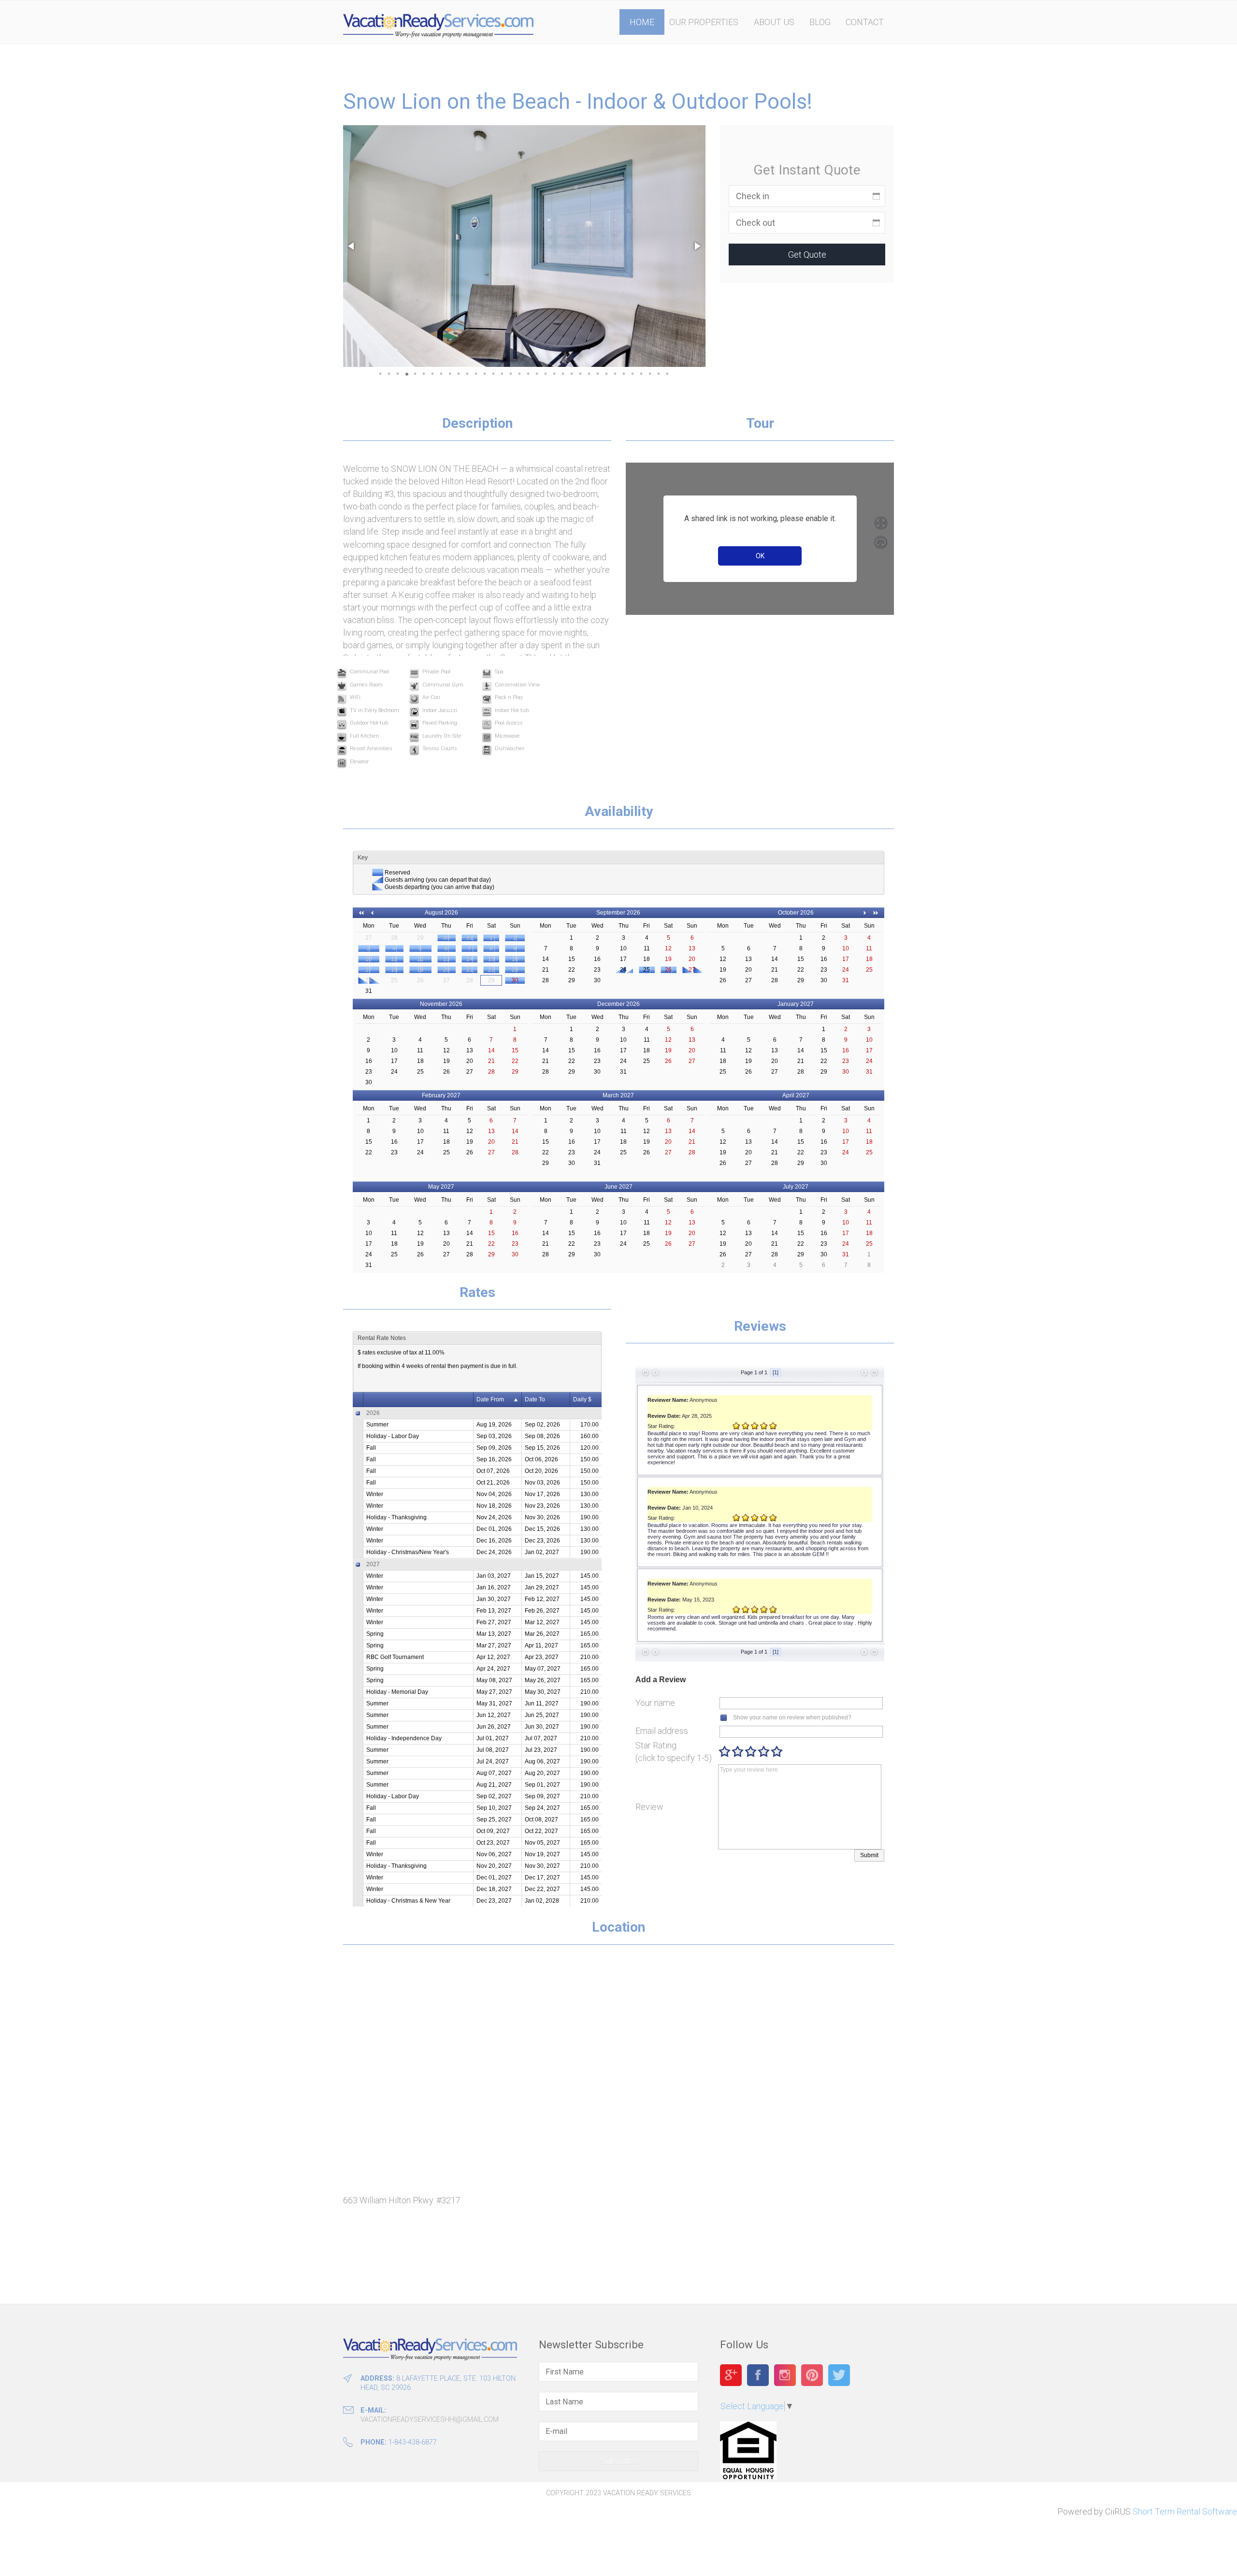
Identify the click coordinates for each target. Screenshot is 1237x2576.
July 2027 (796, 1187)
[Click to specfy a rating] (725, 1752)
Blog (820, 22)
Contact (865, 22)
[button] (352, 246)
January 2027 (796, 1004)
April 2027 (796, 1095)
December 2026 (618, 1004)
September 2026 (618, 913)
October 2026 (796, 913)
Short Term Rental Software (1185, 2511)
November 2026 (441, 1004)
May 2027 (441, 1187)
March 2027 (618, 1095)
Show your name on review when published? (792, 1717)
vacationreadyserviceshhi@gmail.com (430, 2420)
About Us (774, 22)
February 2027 (441, 1095)
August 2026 (441, 913)
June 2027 (618, 1187)
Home (642, 22)
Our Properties (704, 22)
